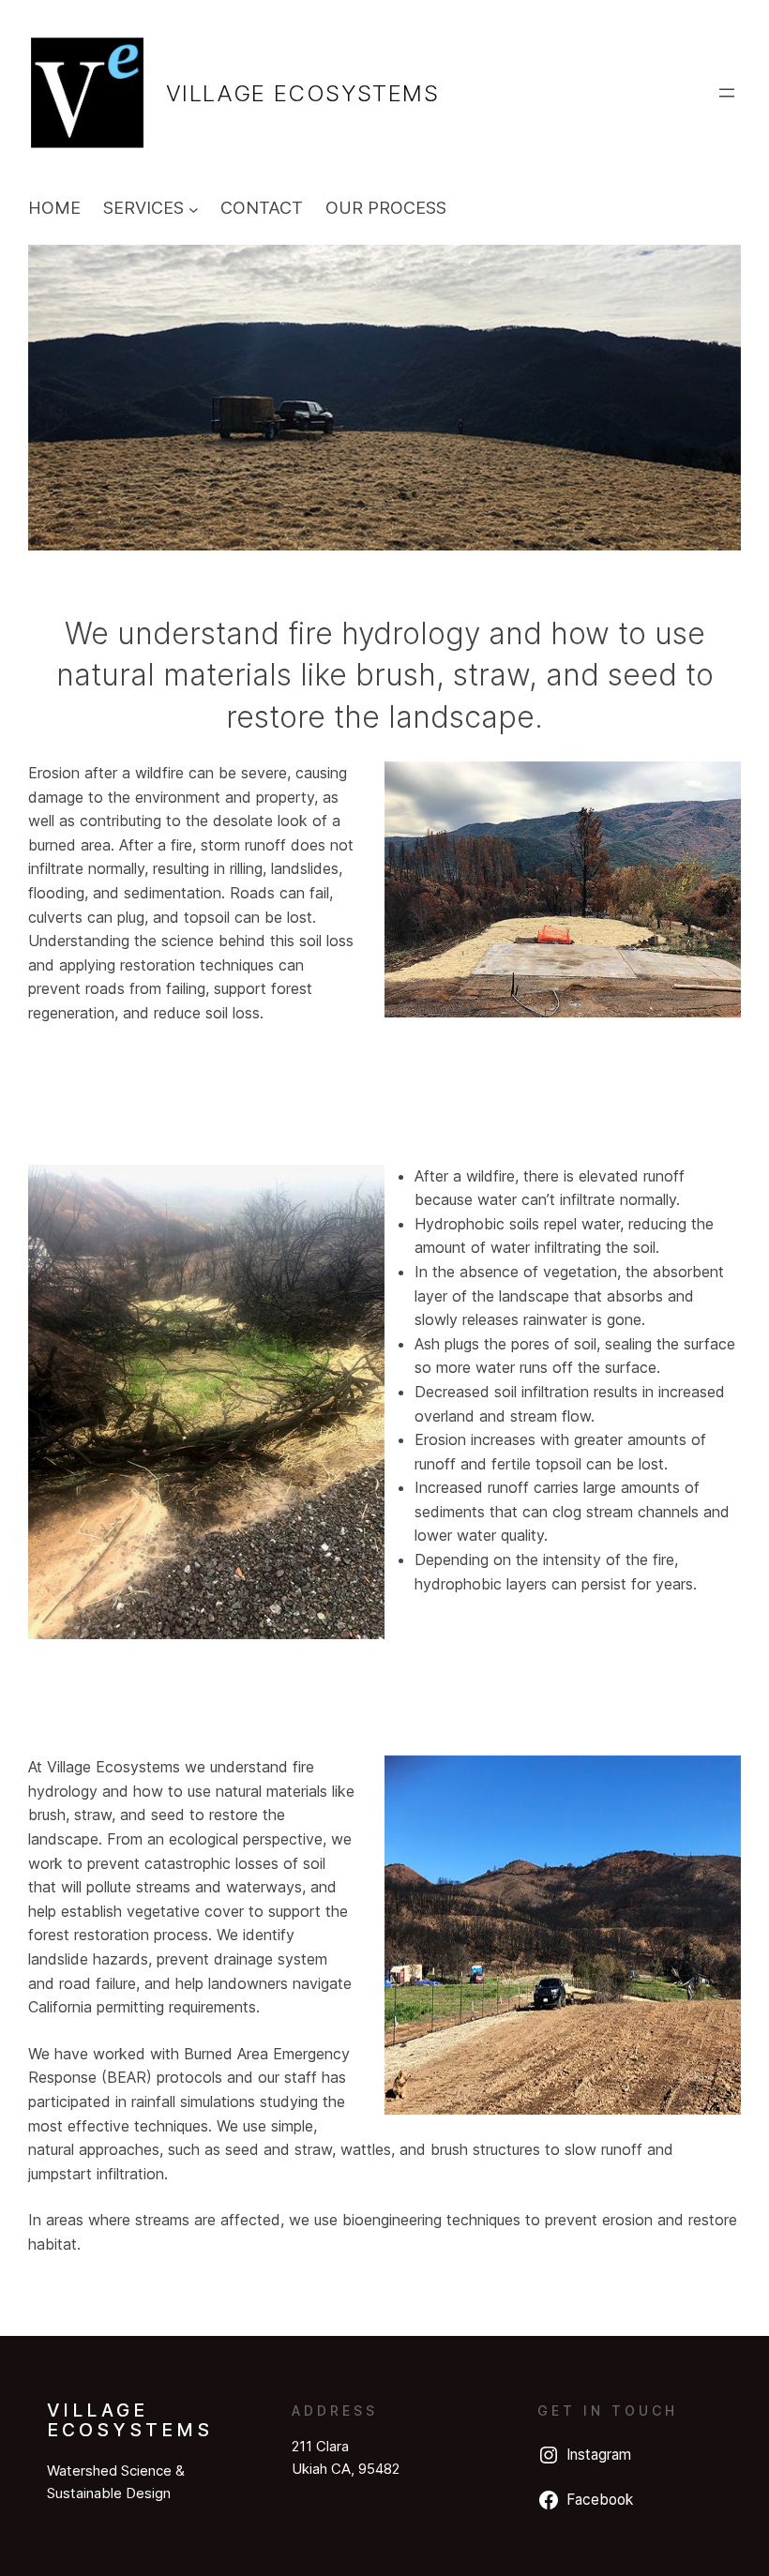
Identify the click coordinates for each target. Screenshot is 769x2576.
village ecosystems (302, 93)
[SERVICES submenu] (194, 209)
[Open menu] (727, 93)
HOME (54, 208)
